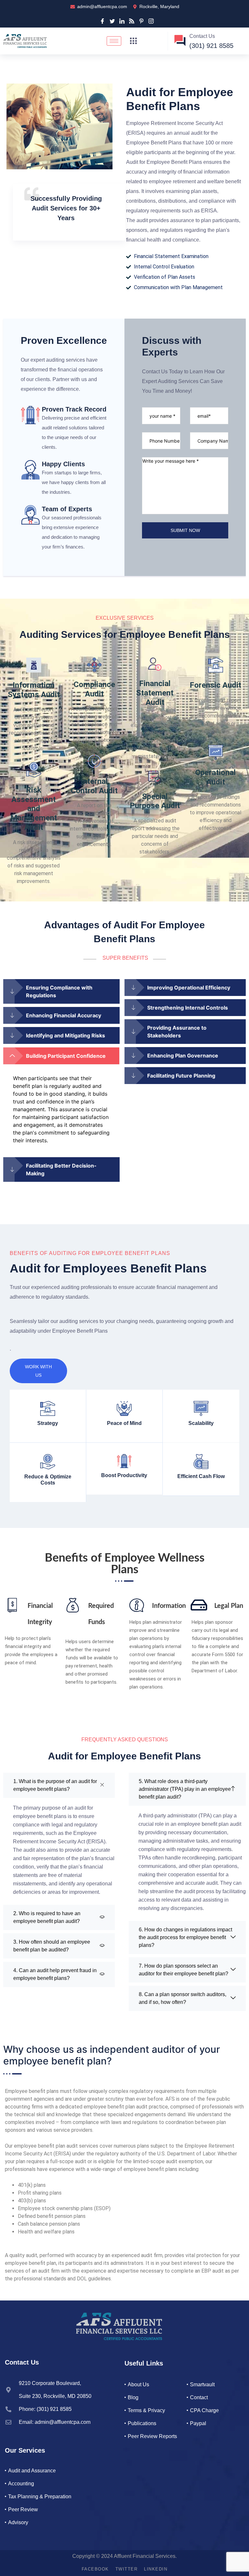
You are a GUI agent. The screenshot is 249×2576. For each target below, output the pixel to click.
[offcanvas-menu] (133, 41)
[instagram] (151, 20)
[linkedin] (122, 20)
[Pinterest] (141, 20)
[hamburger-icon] (114, 41)
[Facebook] (102, 20)
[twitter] (112, 20)
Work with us (38, 1371)
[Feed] (132, 20)
